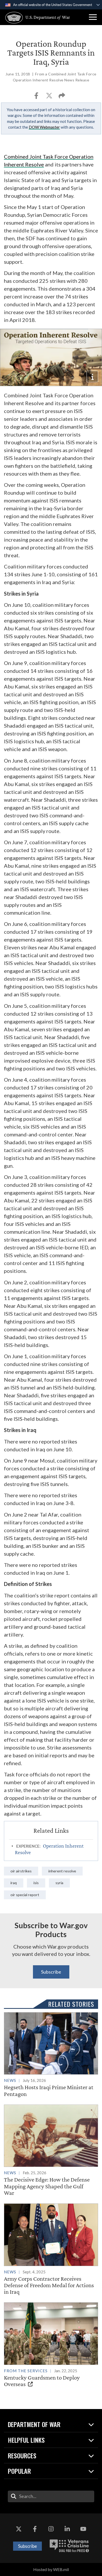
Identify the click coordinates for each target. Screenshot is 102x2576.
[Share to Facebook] (37, 97)
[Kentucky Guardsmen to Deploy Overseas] (51, 2345)
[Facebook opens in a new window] (35, 2529)
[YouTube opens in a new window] (83, 2529)
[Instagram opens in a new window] (51, 2529)
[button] (93, 17)
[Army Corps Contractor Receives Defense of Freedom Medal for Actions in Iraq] (51, 2249)
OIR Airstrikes (21, 1871)
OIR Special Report (25, 1895)
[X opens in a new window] (19, 2529)
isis (36, 1883)
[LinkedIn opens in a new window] (67, 2529)
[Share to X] (50, 97)
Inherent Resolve (62, 1871)
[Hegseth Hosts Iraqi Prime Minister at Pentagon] (51, 2055)
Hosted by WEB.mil (51, 2569)
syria (59, 1883)
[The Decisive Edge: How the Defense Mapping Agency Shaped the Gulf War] (51, 2150)
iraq (14, 1883)
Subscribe (51, 1972)
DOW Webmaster (44, 127)
